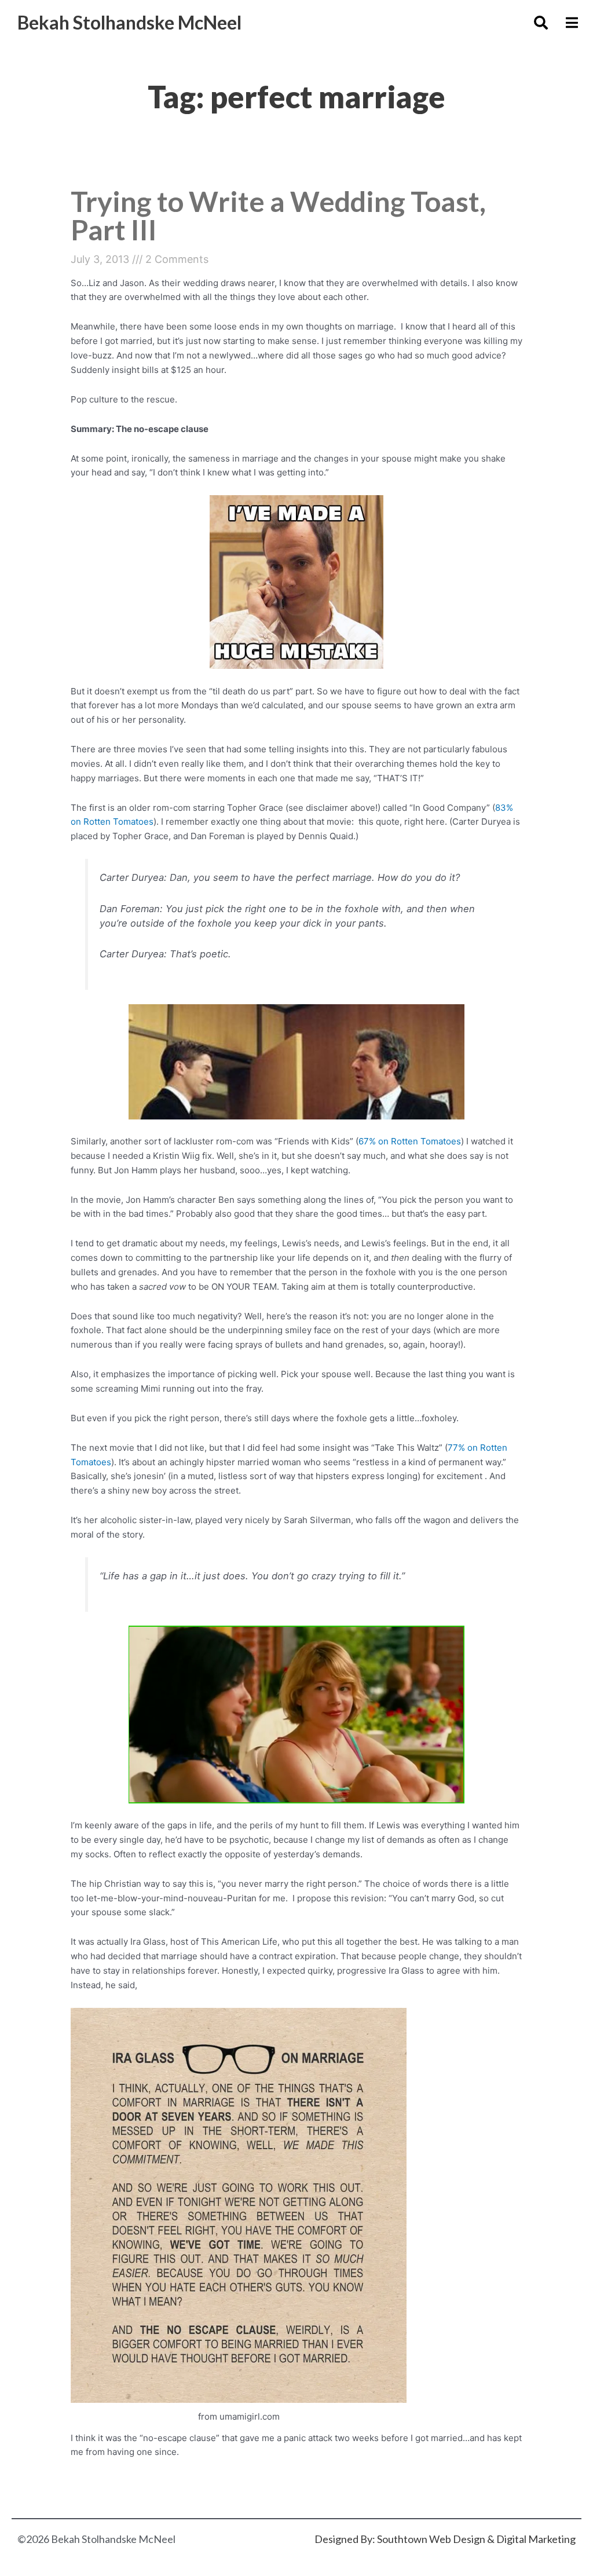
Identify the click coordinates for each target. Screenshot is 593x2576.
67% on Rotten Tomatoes (410, 1141)
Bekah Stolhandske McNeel (129, 22)
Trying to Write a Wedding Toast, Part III (278, 215)
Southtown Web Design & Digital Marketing (476, 2539)
